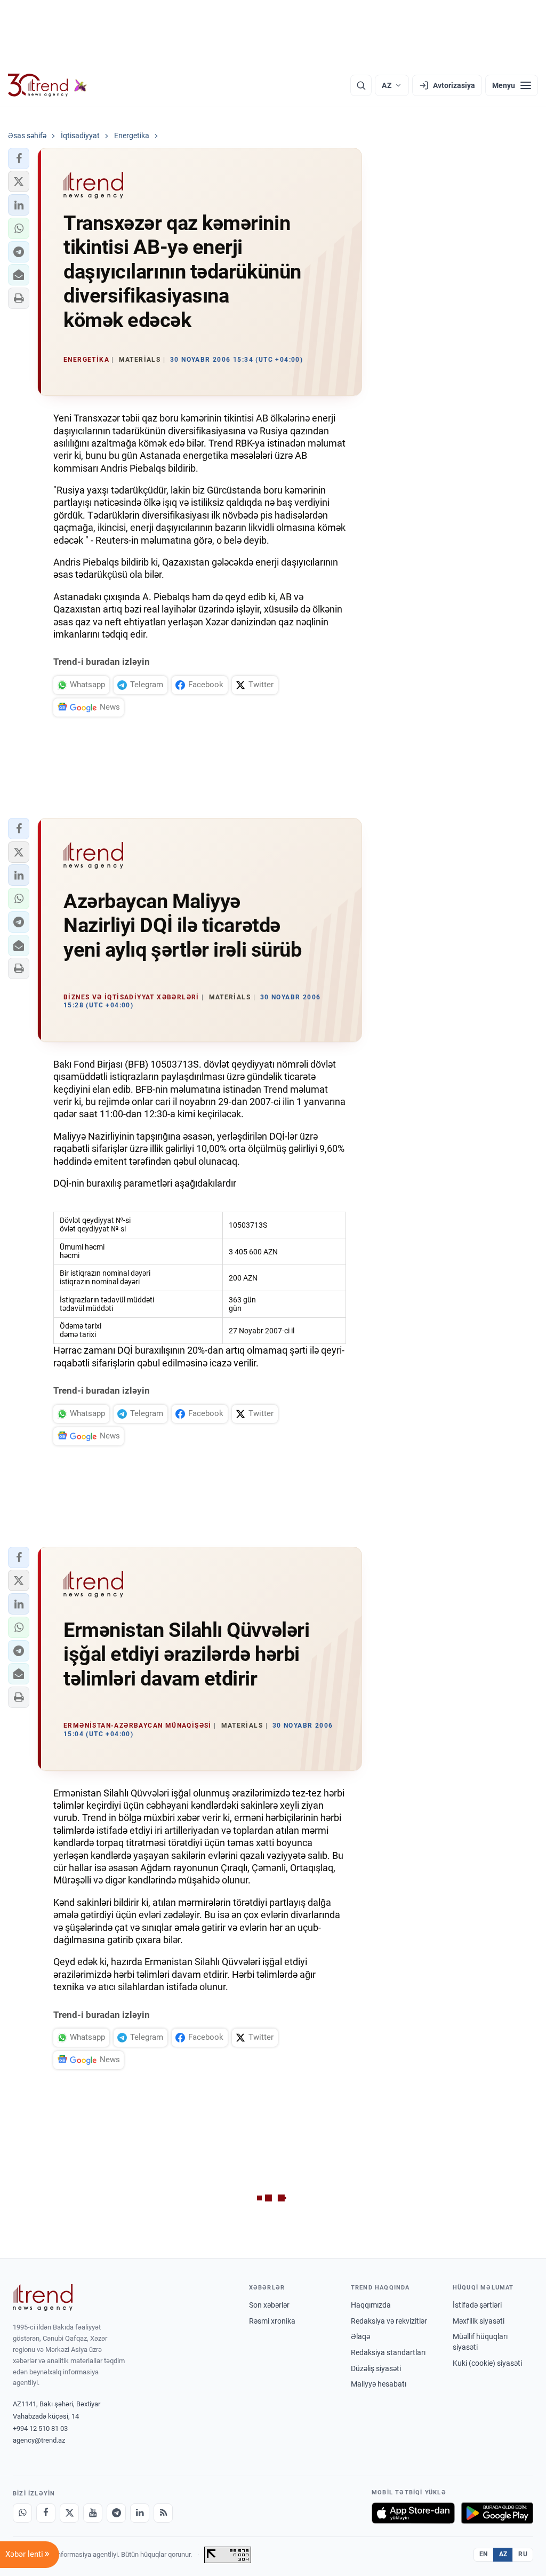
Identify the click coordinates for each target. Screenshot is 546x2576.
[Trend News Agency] (43, 2297)
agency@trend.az (39, 2440)
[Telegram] (116, 2513)
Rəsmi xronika (272, 2321)
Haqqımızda (371, 2305)
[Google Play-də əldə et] (497, 2513)
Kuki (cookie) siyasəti (487, 2363)
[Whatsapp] (22, 2513)
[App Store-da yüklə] (413, 2513)
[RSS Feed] (163, 2513)
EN (484, 2554)
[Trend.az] (47, 85)
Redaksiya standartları (388, 2352)
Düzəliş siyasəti (376, 2368)
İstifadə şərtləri (477, 2305)
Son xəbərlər (269, 2305)
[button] (19, 158)
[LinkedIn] (140, 2513)
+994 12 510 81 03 (40, 2428)
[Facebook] (46, 2513)
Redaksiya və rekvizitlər (389, 2321)
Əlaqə (360, 2336)
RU (523, 2554)
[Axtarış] (361, 85)
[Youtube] (93, 2513)
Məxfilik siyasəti (479, 2321)
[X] (69, 2513)
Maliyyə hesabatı (379, 2384)
